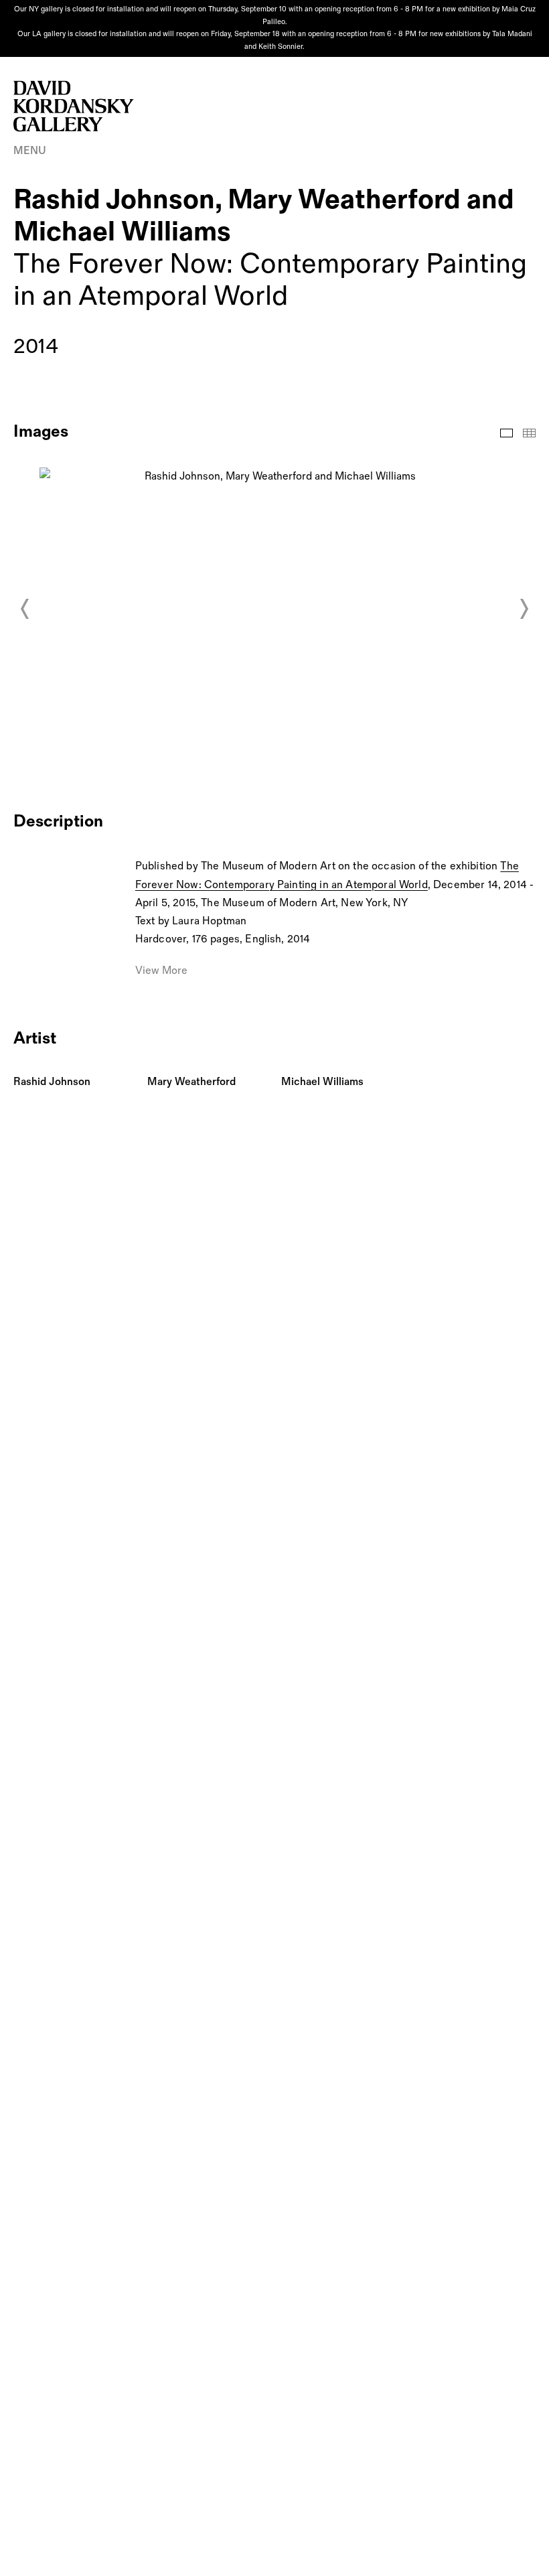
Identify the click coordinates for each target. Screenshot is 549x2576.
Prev (25, 609)
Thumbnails (529, 433)
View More (161, 971)
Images (506, 433)
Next (524, 609)
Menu (30, 151)
